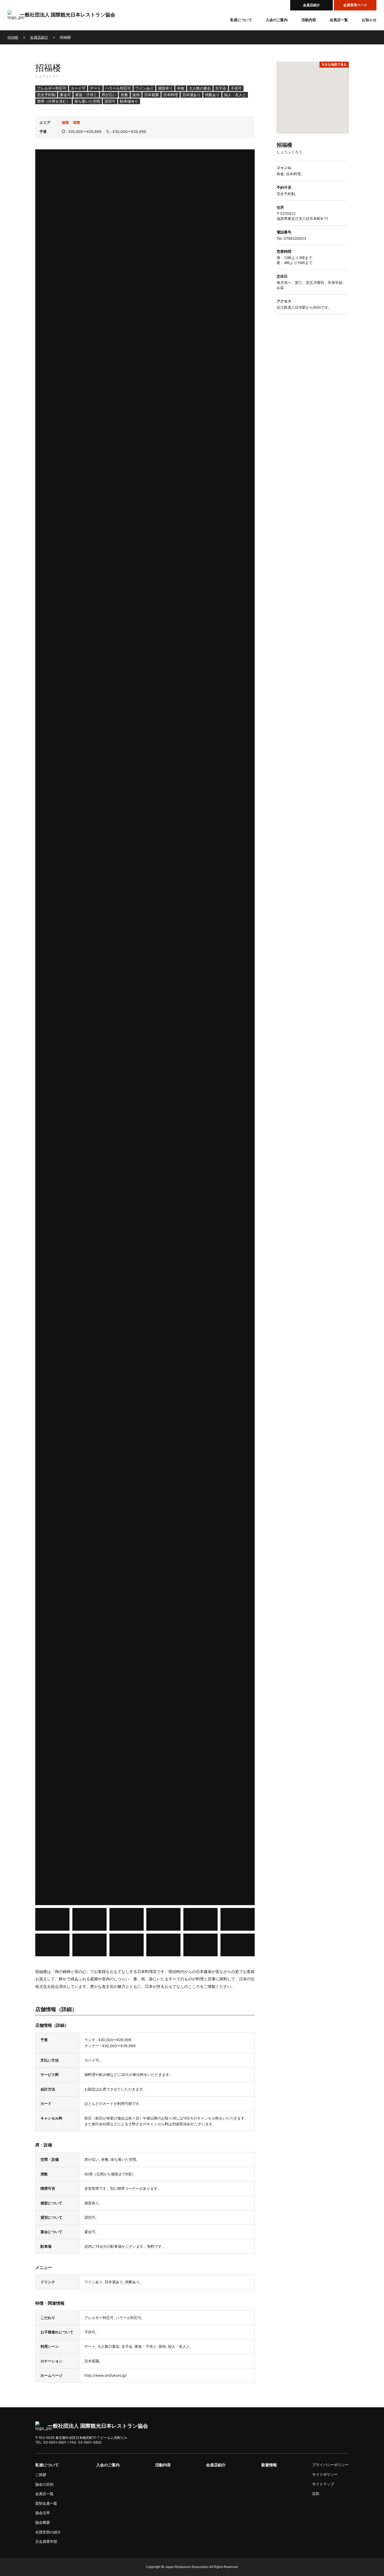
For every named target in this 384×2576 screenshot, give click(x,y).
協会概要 (43, 2522)
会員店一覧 (339, 20)
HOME (13, 37)
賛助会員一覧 (46, 2503)
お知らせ (369, 20)
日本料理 (171, 95)
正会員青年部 (46, 2541)
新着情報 (269, 2465)
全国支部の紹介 (48, 2532)
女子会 (221, 88)
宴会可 (65, 95)
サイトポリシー (325, 2474)
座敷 (124, 95)
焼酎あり (212, 95)
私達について (241, 20)
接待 (136, 95)
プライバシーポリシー (330, 2465)
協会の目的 (44, 2484)
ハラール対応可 (118, 88)
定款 (316, 2493)
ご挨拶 (41, 2475)
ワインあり (144, 88)
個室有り (165, 88)
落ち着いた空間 (87, 101)
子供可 (236, 88)
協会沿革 (43, 2513)
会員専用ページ (355, 5)
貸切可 (110, 101)
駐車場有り (129, 101)
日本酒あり (191, 95)
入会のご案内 (277, 20)
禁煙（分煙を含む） (54, 101)
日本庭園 (152, 95)
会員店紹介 (312, 5)
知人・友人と (235, 95)
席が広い (109, 95)
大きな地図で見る (334, 64)
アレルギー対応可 (52, 88)
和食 (181, 88)
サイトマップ (323, 2484)
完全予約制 (46, 95)
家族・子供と (86, 95)
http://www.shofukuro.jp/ (106, 2375)
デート (95, 88)
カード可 (78, 88)
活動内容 (309, 20)
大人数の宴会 (200, 88)
